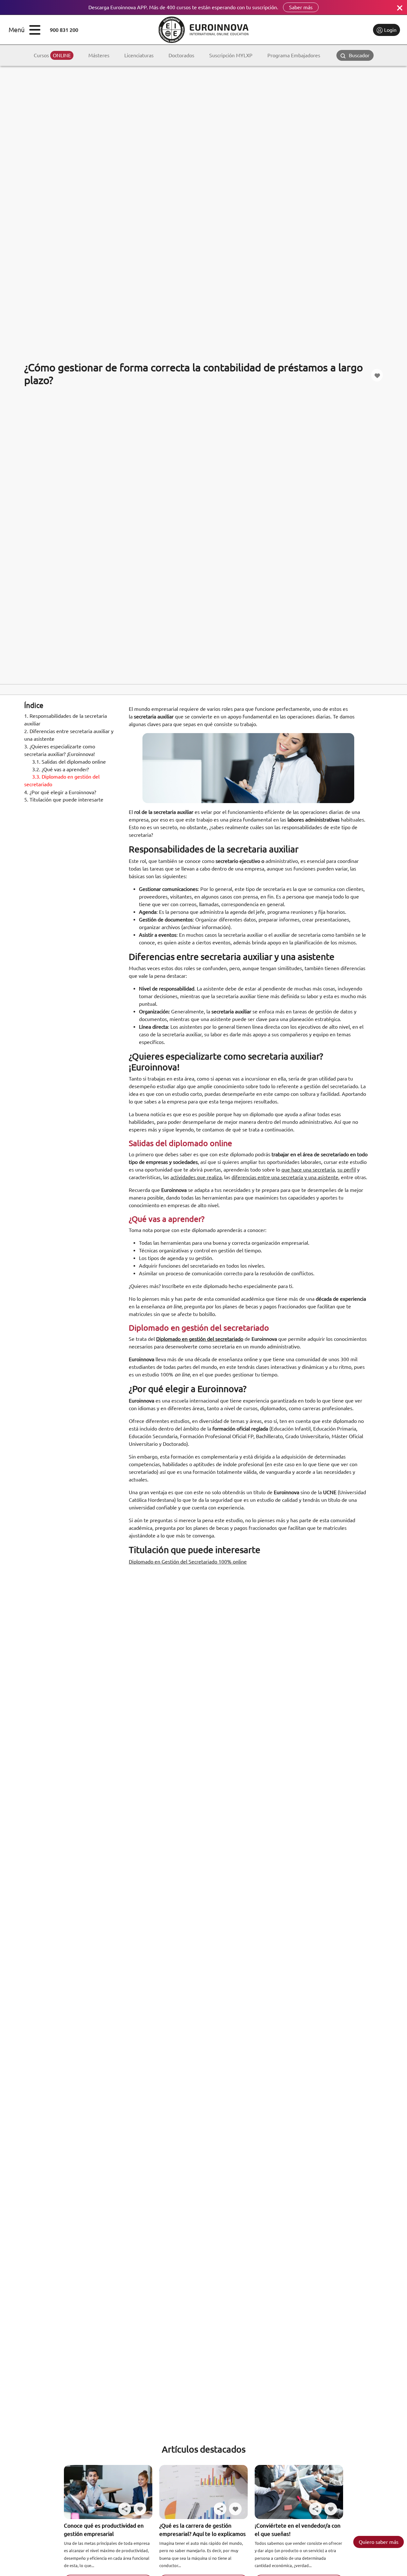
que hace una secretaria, (309, 1170)
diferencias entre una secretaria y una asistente (285, 1177)
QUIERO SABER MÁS (379, 2542)
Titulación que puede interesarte (64, 800)
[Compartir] (125, 2509)
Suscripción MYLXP (231, 55)
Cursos (52, 55)
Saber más (301, 7)
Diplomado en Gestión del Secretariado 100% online (188, 1562)
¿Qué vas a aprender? (60, 769)
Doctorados (181, 55)
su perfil (347, 1170)
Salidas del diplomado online (69, 762)
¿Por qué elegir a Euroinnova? (60, 792)
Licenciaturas (139, 55)
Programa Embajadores (294, 55)
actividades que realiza (196, 1177)
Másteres (99, 55)
